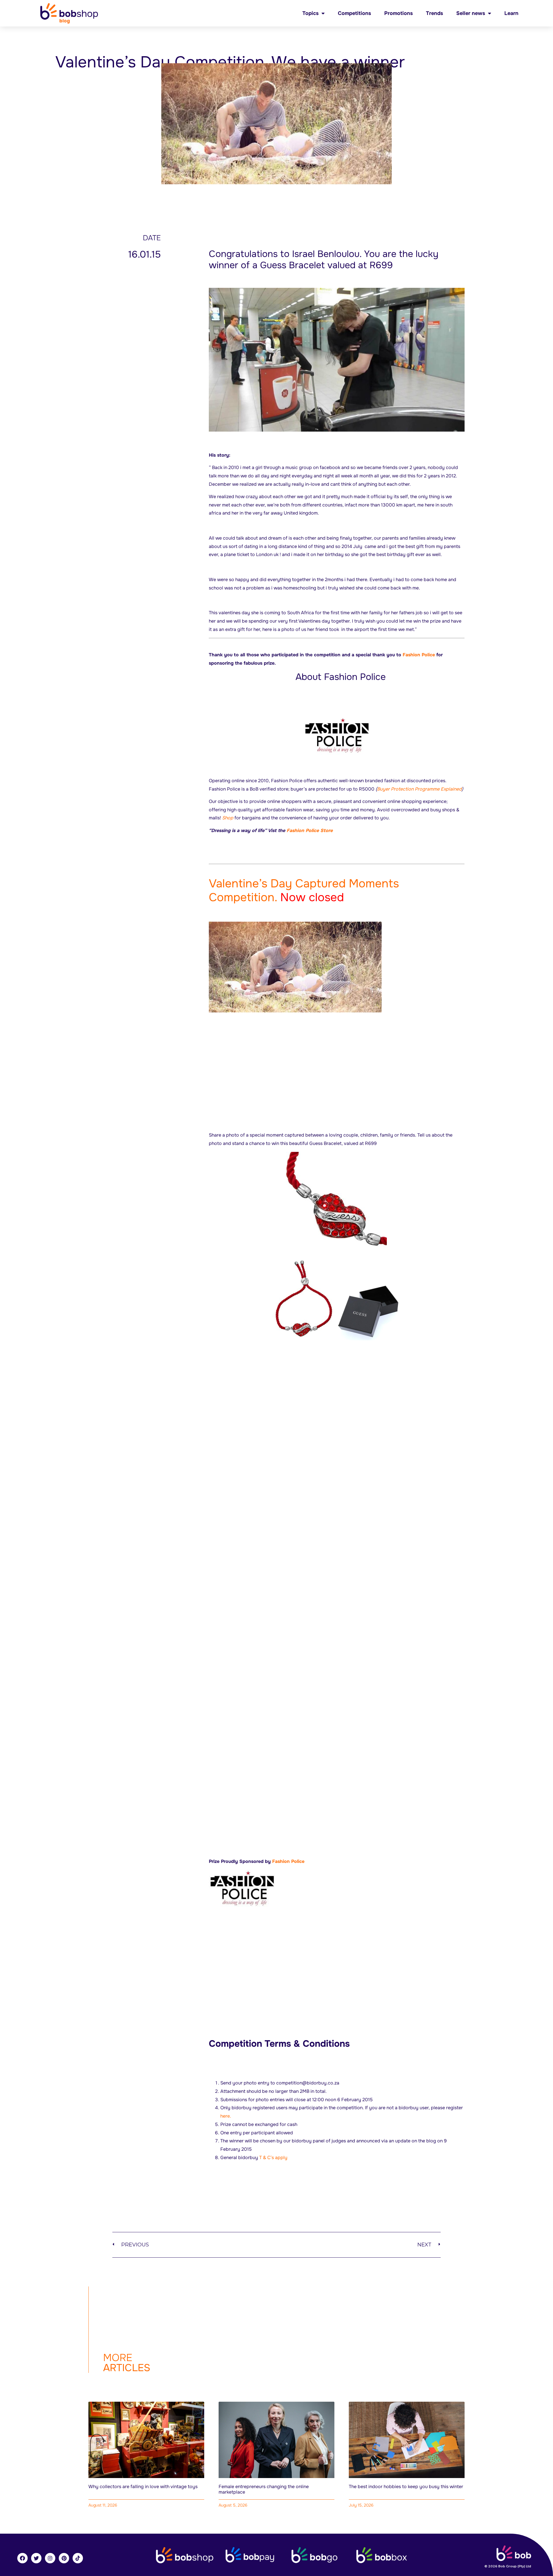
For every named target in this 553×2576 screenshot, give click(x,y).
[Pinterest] (64, 2558)
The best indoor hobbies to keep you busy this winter (406, 2487)
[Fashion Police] (337, 736)
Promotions (398, 13)
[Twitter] (36, 2558)
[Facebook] (22, 2558)
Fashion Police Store (310, 830)
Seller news (471, 13)
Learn (511, 13)
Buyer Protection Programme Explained (419, 789)
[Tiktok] (78, 2558)
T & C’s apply (273, 2158)
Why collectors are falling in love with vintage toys (143, 2487)
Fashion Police (419, 655)
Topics (310, 13)
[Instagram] (50, 2558)
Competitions (354, 13)
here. (226, 2116)
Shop (228, 818)
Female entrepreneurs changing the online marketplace (264, 2489)
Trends (434, 13)
